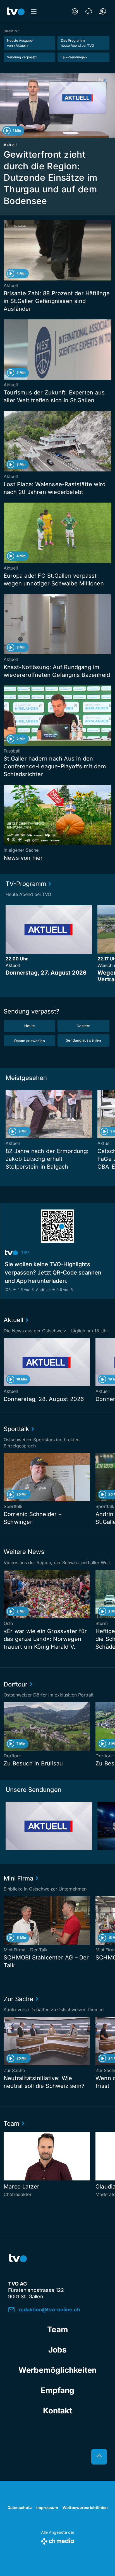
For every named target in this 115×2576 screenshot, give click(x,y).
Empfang (57, 2390)
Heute (30, 1026)
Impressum (47, 2507)
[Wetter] (89, 11)
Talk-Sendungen (74, 57)
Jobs (57, 2350)
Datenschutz (20, 2507)
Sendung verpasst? (22, 57)
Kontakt (57, 2411)
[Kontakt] (103, 11)
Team (58, 2329)
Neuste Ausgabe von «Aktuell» (20, 43)
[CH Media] (58, 2540)
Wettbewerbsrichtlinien (85, 2507)
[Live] (75, 11)
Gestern (83, 1026)
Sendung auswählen (83, 1040)
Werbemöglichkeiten (57, 2370)
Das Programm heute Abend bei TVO (77, 43)
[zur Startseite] (16, 11)
